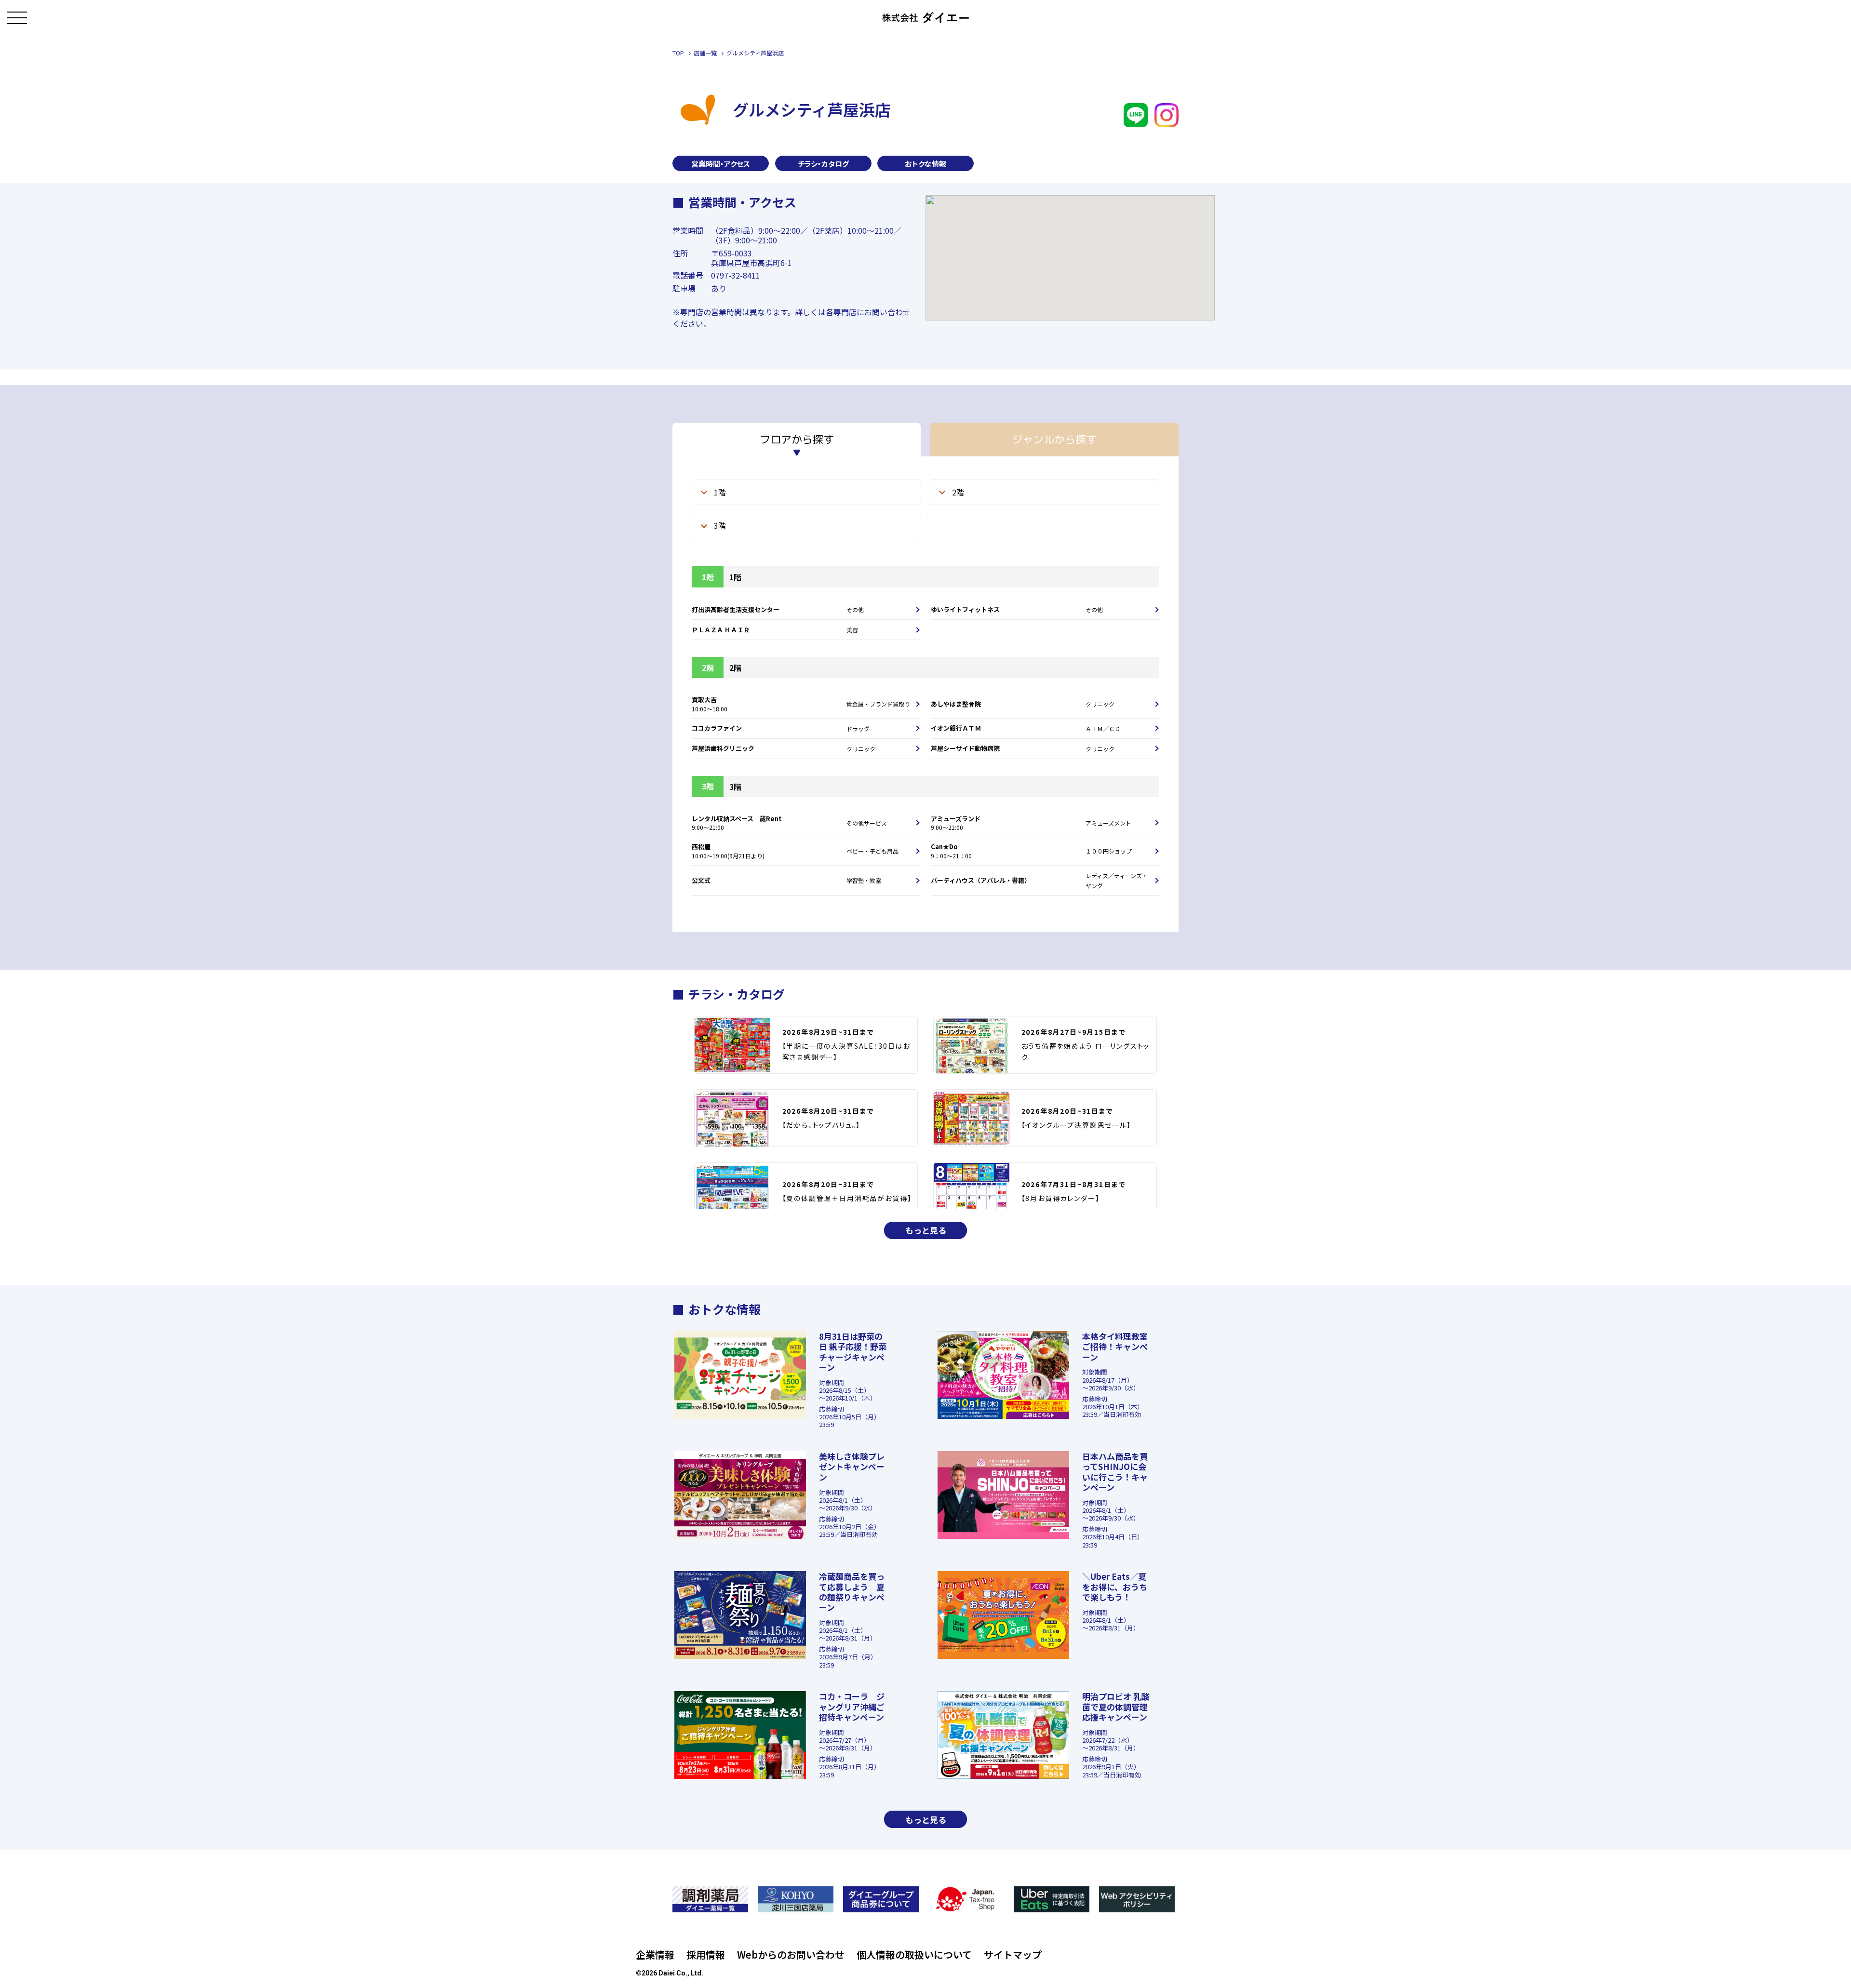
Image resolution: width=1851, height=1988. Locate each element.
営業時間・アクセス (721, 164)
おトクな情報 (925, 164)
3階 (720, 525)
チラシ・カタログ (823, 164)
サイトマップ (1013, 1955)
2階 (958, 492)
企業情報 (655, 1955)
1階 (720, 492)
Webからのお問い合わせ (791, 1955)
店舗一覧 (705, 53)
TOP (678, 53)
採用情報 (706, 1955)
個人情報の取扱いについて (914, 1955)
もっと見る (926, 1230)
